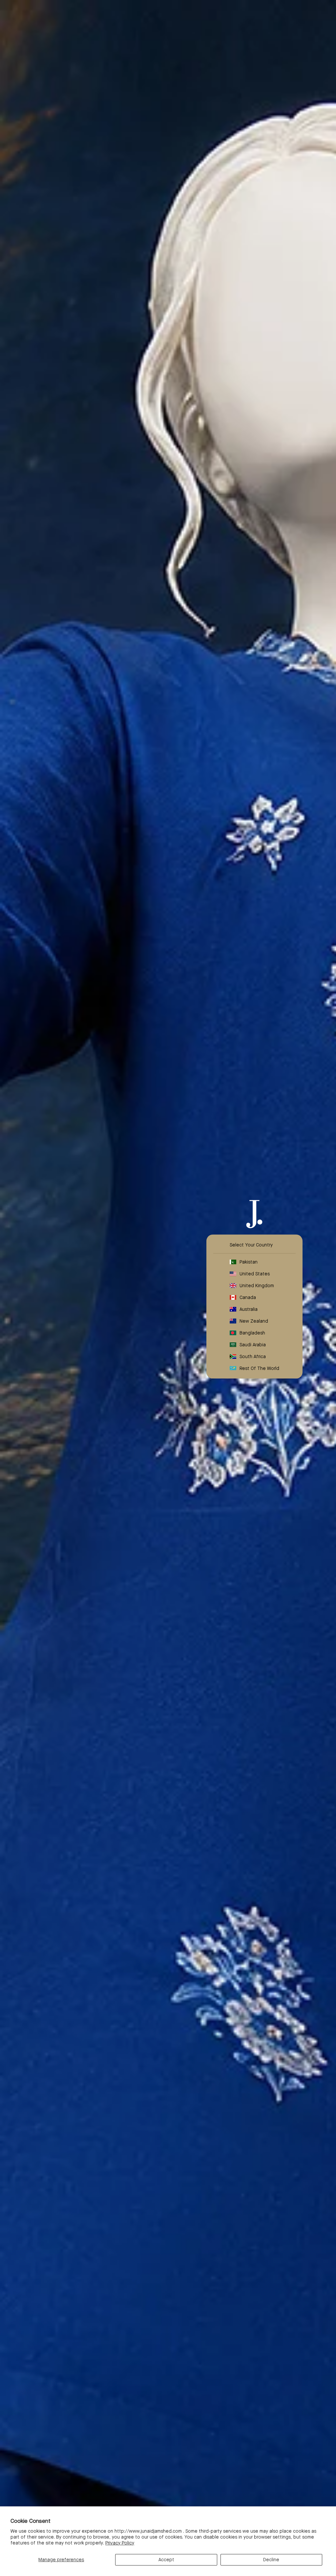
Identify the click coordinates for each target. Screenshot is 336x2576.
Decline (271, 2560)
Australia (249, 1309)
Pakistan (249, 1262)
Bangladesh (252, 1332)
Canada (248, 1297)
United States (255, 1273)
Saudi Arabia (253, 1344)
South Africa (253, 1356)
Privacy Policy (120, 2543)
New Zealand (254, 1321)
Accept (166, 2560)
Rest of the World (259, 1368)
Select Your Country (251, 1244)
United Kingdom (257, 1285)
